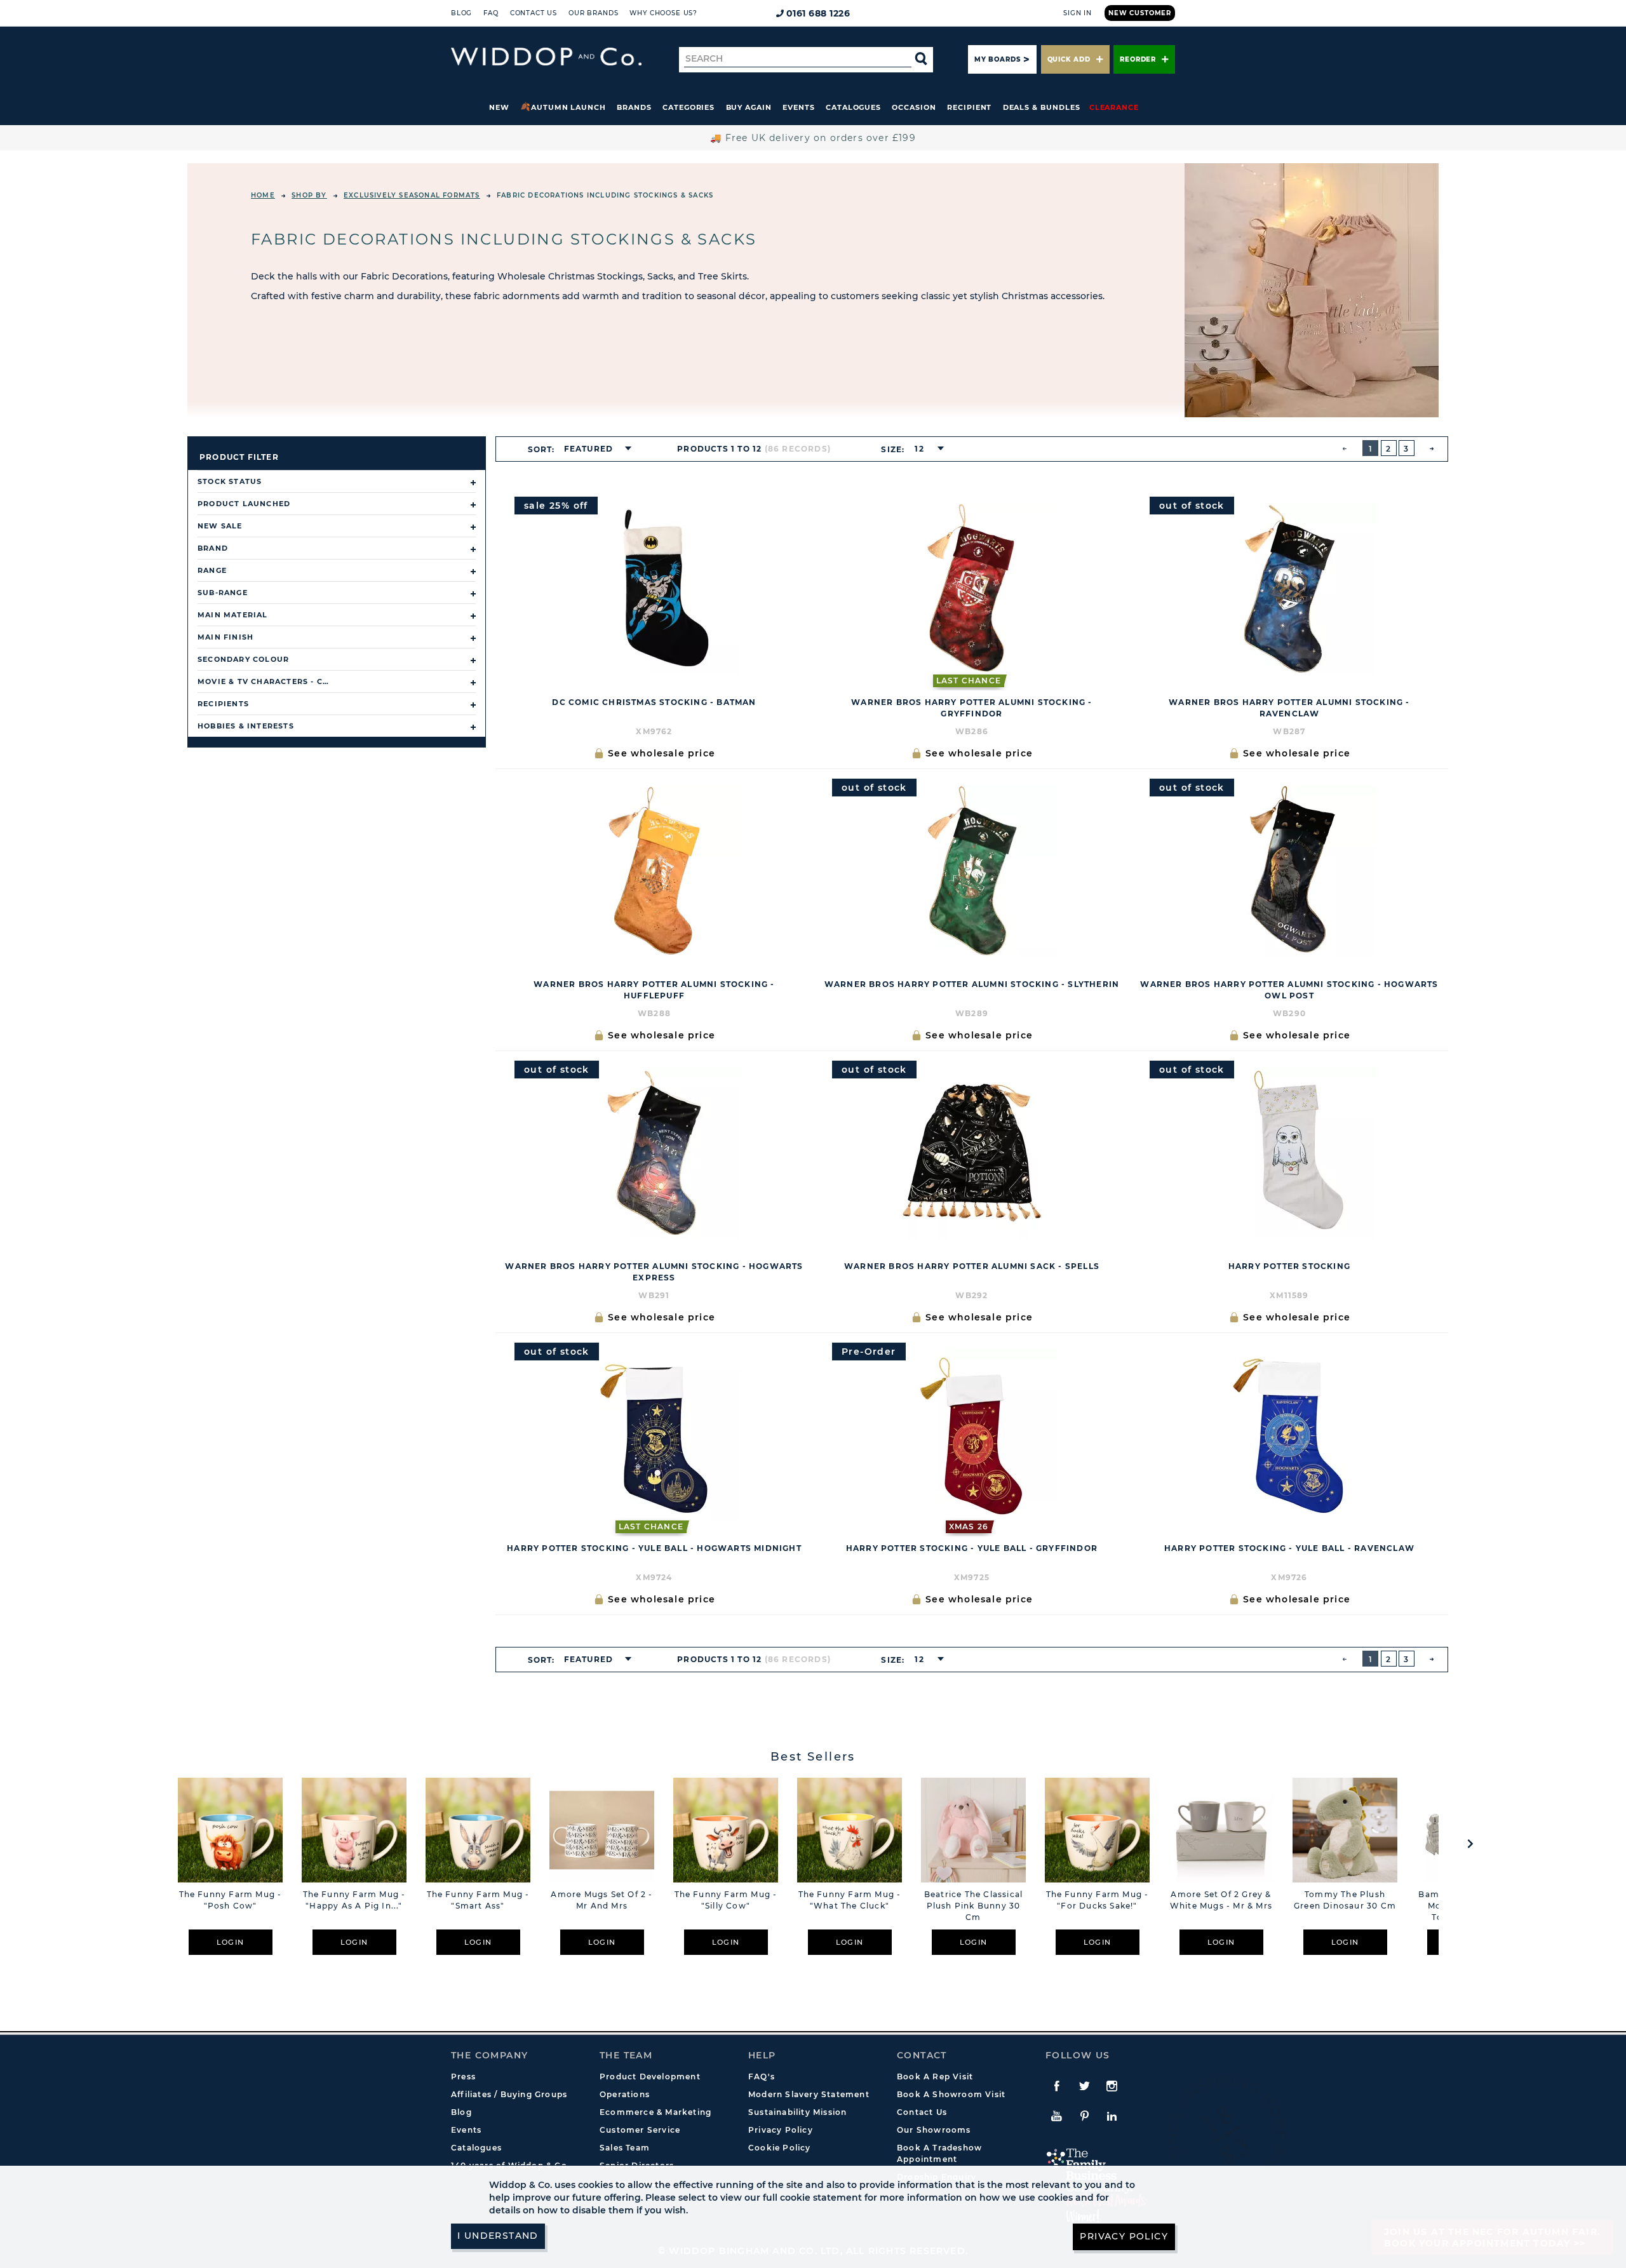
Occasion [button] (914, 107)
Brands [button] (634, 107)
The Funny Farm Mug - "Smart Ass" (478, 1900)
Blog (461, 13)
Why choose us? (663, 13)
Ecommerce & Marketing (655, 2112)
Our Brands (593, 13)
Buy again (749, 107)
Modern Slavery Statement (809, 2094)
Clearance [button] (1114, 107)
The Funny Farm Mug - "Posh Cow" (231, 1900)
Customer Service (640, 2130)
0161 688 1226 (818, 13)
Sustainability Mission (797, 2112)
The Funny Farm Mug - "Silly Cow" (726, 1900)
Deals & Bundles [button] (1042, 107)
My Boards (997, 59)
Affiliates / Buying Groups (509, 2094)
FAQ (491, 13)
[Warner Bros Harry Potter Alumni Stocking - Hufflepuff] (654, 871)
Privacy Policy (781, 2130)
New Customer (1140, 13)
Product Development (650, 2077)
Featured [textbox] (589, 449)
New (499, 107)
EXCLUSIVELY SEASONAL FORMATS (412, 195)
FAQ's (762, 2077)
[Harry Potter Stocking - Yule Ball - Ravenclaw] (1289, 1435)
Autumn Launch (568, 107)
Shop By (309, 195)
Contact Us (534, 13)
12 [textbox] (919, 449)
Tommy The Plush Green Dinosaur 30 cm (1345, 1900)
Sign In (1078, 13)
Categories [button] (689, 107)
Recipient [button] (969, 107)
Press (463, 2077)
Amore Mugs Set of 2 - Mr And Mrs (601, 1900)
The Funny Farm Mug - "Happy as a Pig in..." (354, 1900)
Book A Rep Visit (935, 2077)
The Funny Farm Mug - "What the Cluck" (850, 1900)
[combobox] (594, 449)
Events (799, 107)
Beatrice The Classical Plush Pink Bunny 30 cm (973, 1906)
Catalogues (853, 107)
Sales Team (625, 2148)
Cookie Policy (780, 2148)
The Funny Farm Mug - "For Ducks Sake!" (1098, 1900)
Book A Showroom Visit (951, 2094)
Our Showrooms (934, 2130)
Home (263, 195)
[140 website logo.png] (546, 57)
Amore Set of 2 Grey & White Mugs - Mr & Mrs (1221, 1900)
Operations (625, 2094)
